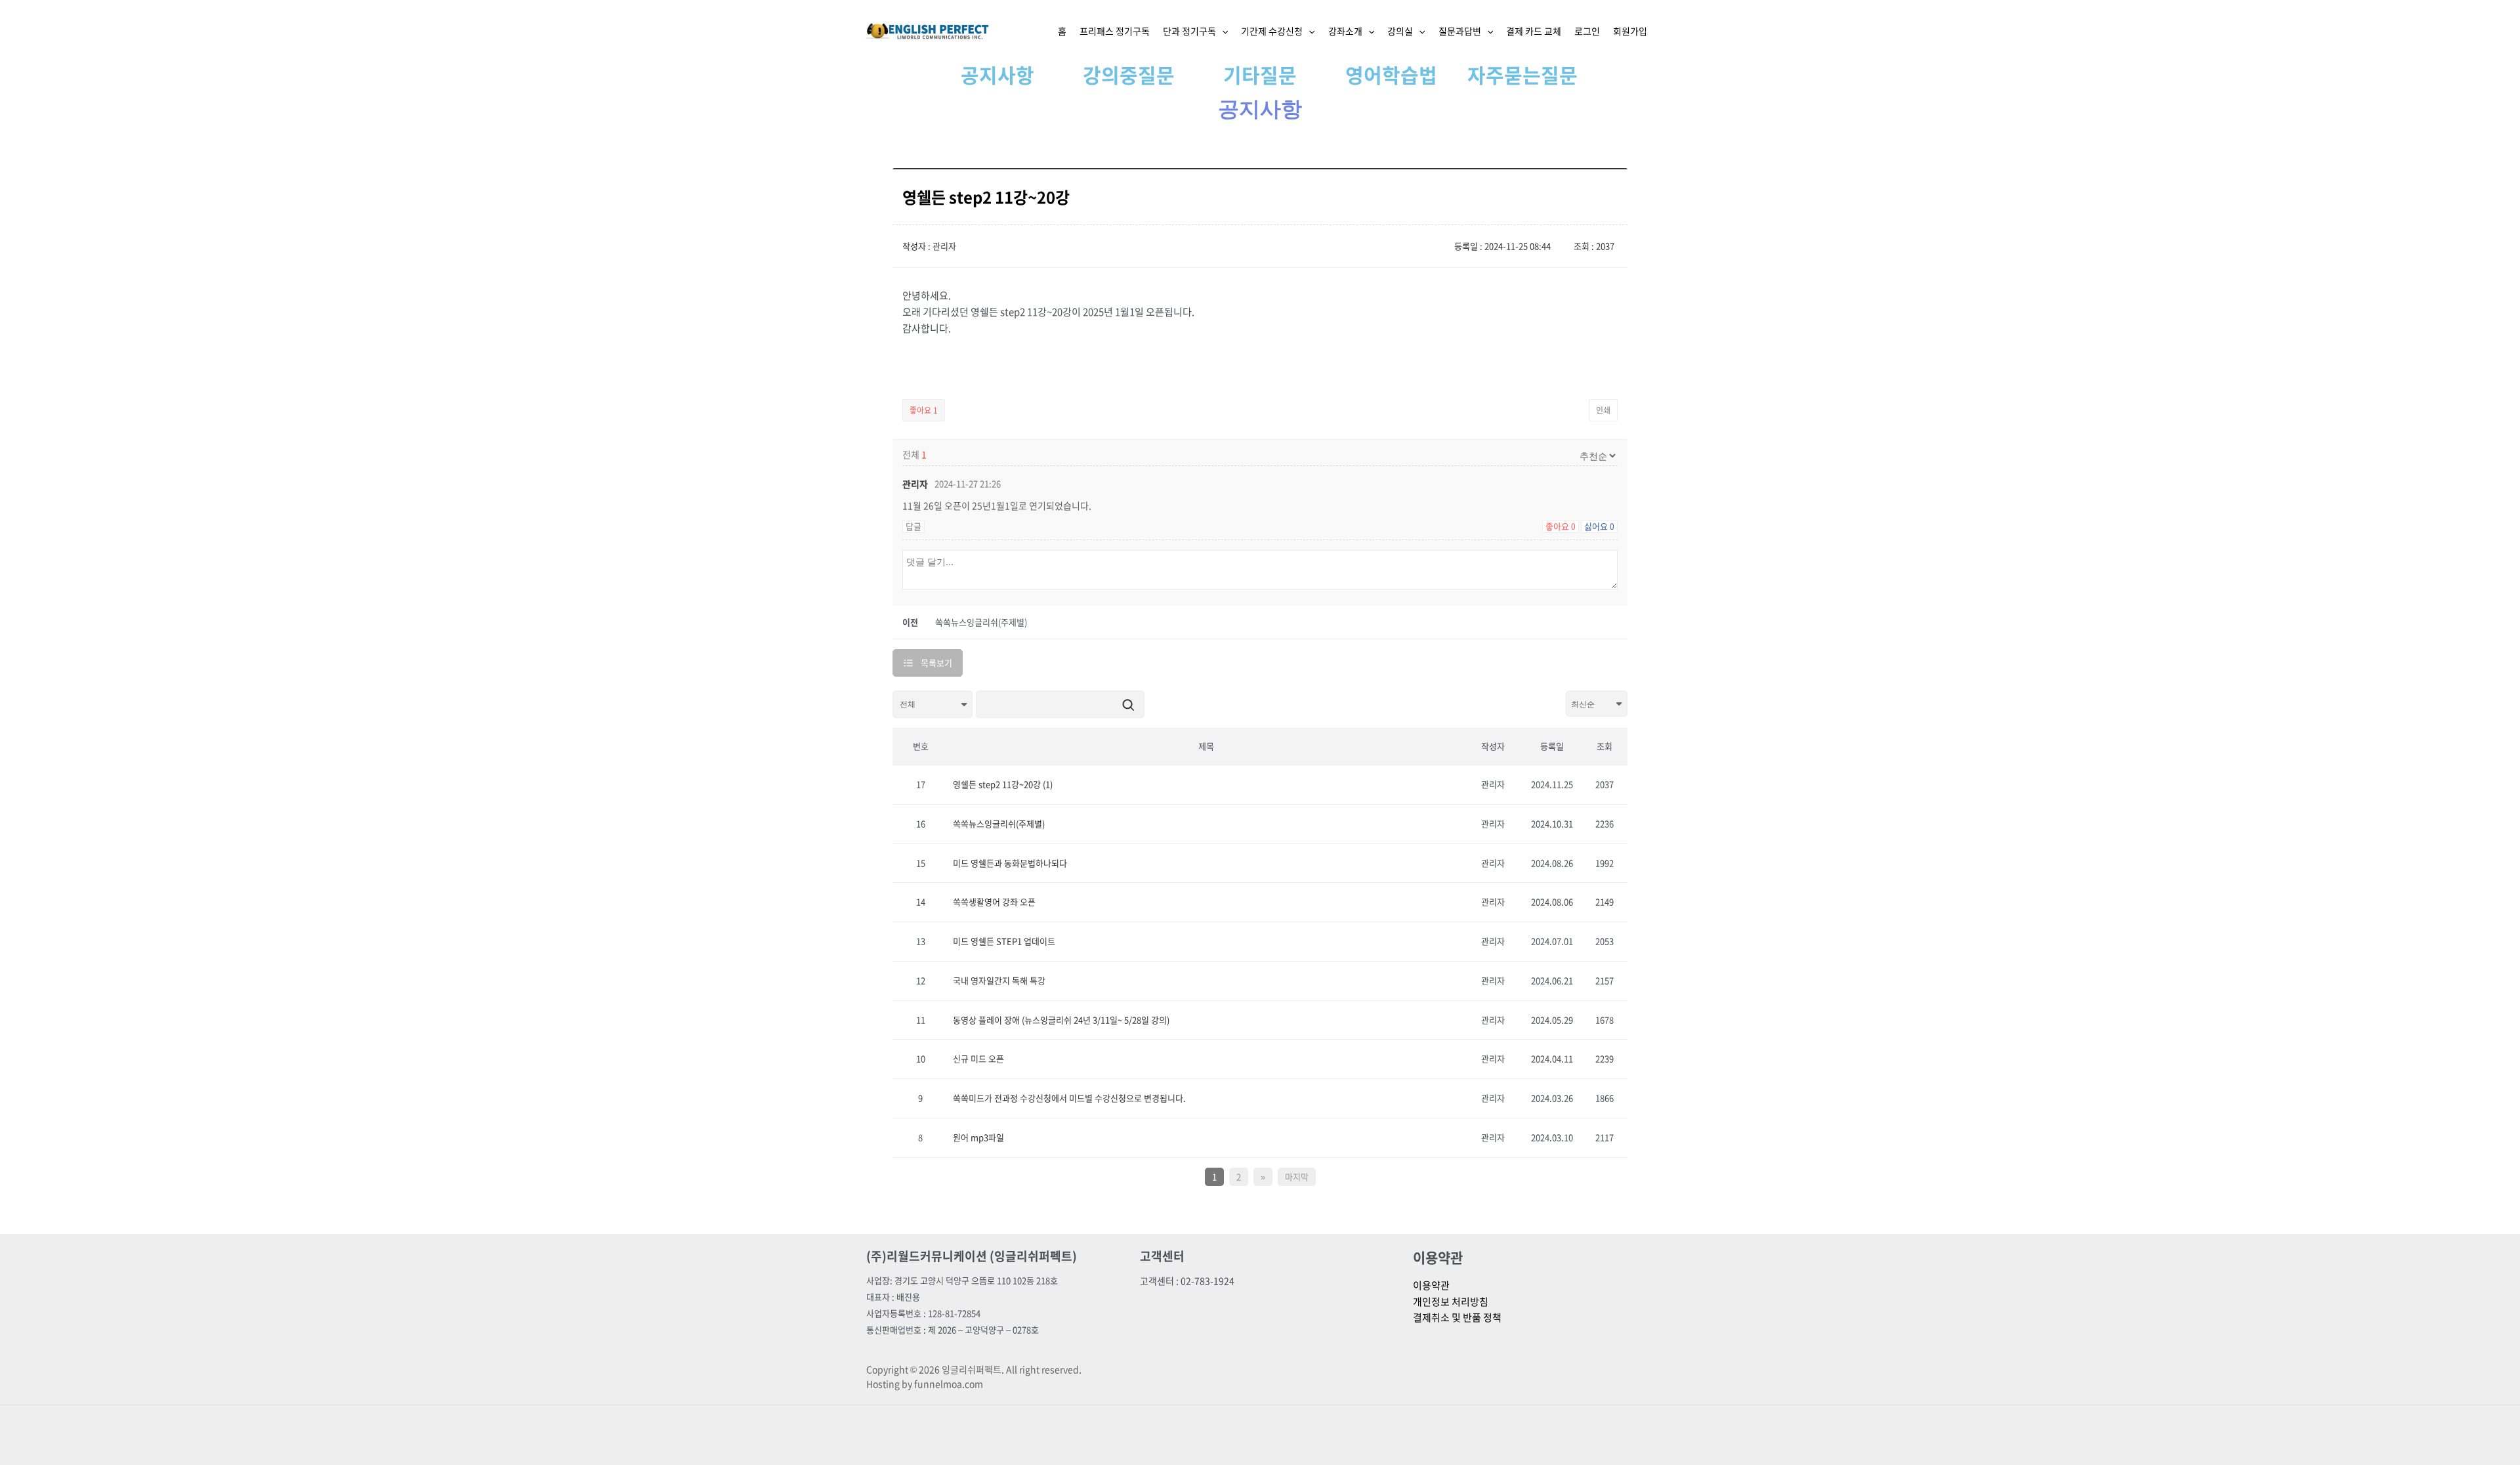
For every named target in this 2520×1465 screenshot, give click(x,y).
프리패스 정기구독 (1115, 31)
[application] (1222, 31)
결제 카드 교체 (1534, 31)
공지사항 (997, 74)
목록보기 (936, 663)
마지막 (1297, 1177)
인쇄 (1603, 410)
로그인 (1587, 31)
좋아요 (924, 410)
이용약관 (1431, 1285)
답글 (913, 526)
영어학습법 (1391, 74)
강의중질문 (1129, 74)
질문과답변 (1460, 31)
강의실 (1400, 31)
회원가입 (1630, 31)
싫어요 (1599, 526)
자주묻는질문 (1522, 74)
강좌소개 (1345, 31)
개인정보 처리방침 (1451, 1302)
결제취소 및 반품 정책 (1457, 1317)
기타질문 (1260, 74)
